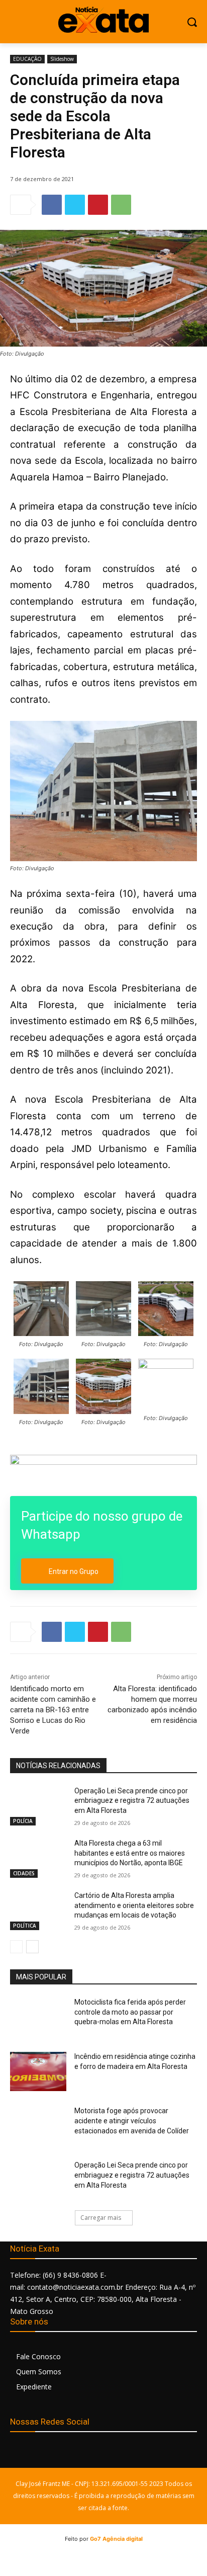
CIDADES (24, 1873)
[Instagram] (41, 2454)
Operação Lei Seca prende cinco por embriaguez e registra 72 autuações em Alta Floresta (132, 1801)
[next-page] (32, 1947)
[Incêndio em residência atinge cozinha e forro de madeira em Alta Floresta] (38, 2071)
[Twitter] (75, 205)
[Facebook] (52, 205)
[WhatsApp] (121, 205)
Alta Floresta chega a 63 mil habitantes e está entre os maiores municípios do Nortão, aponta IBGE (130, 1853)
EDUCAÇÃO (27, 59)
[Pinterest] (98, 205)
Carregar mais (101, 2218)
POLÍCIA (23, 1821)
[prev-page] (16, 1947)
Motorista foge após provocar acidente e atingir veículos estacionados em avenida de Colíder (132, 2121)
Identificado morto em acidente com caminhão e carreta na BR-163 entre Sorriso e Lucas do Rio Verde (53, 1710)
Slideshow (62, 59)
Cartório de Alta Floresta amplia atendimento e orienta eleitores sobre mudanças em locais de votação (134, 1905)
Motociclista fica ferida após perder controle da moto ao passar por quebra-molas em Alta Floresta (130, 2012)
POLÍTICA (25, 1926)
